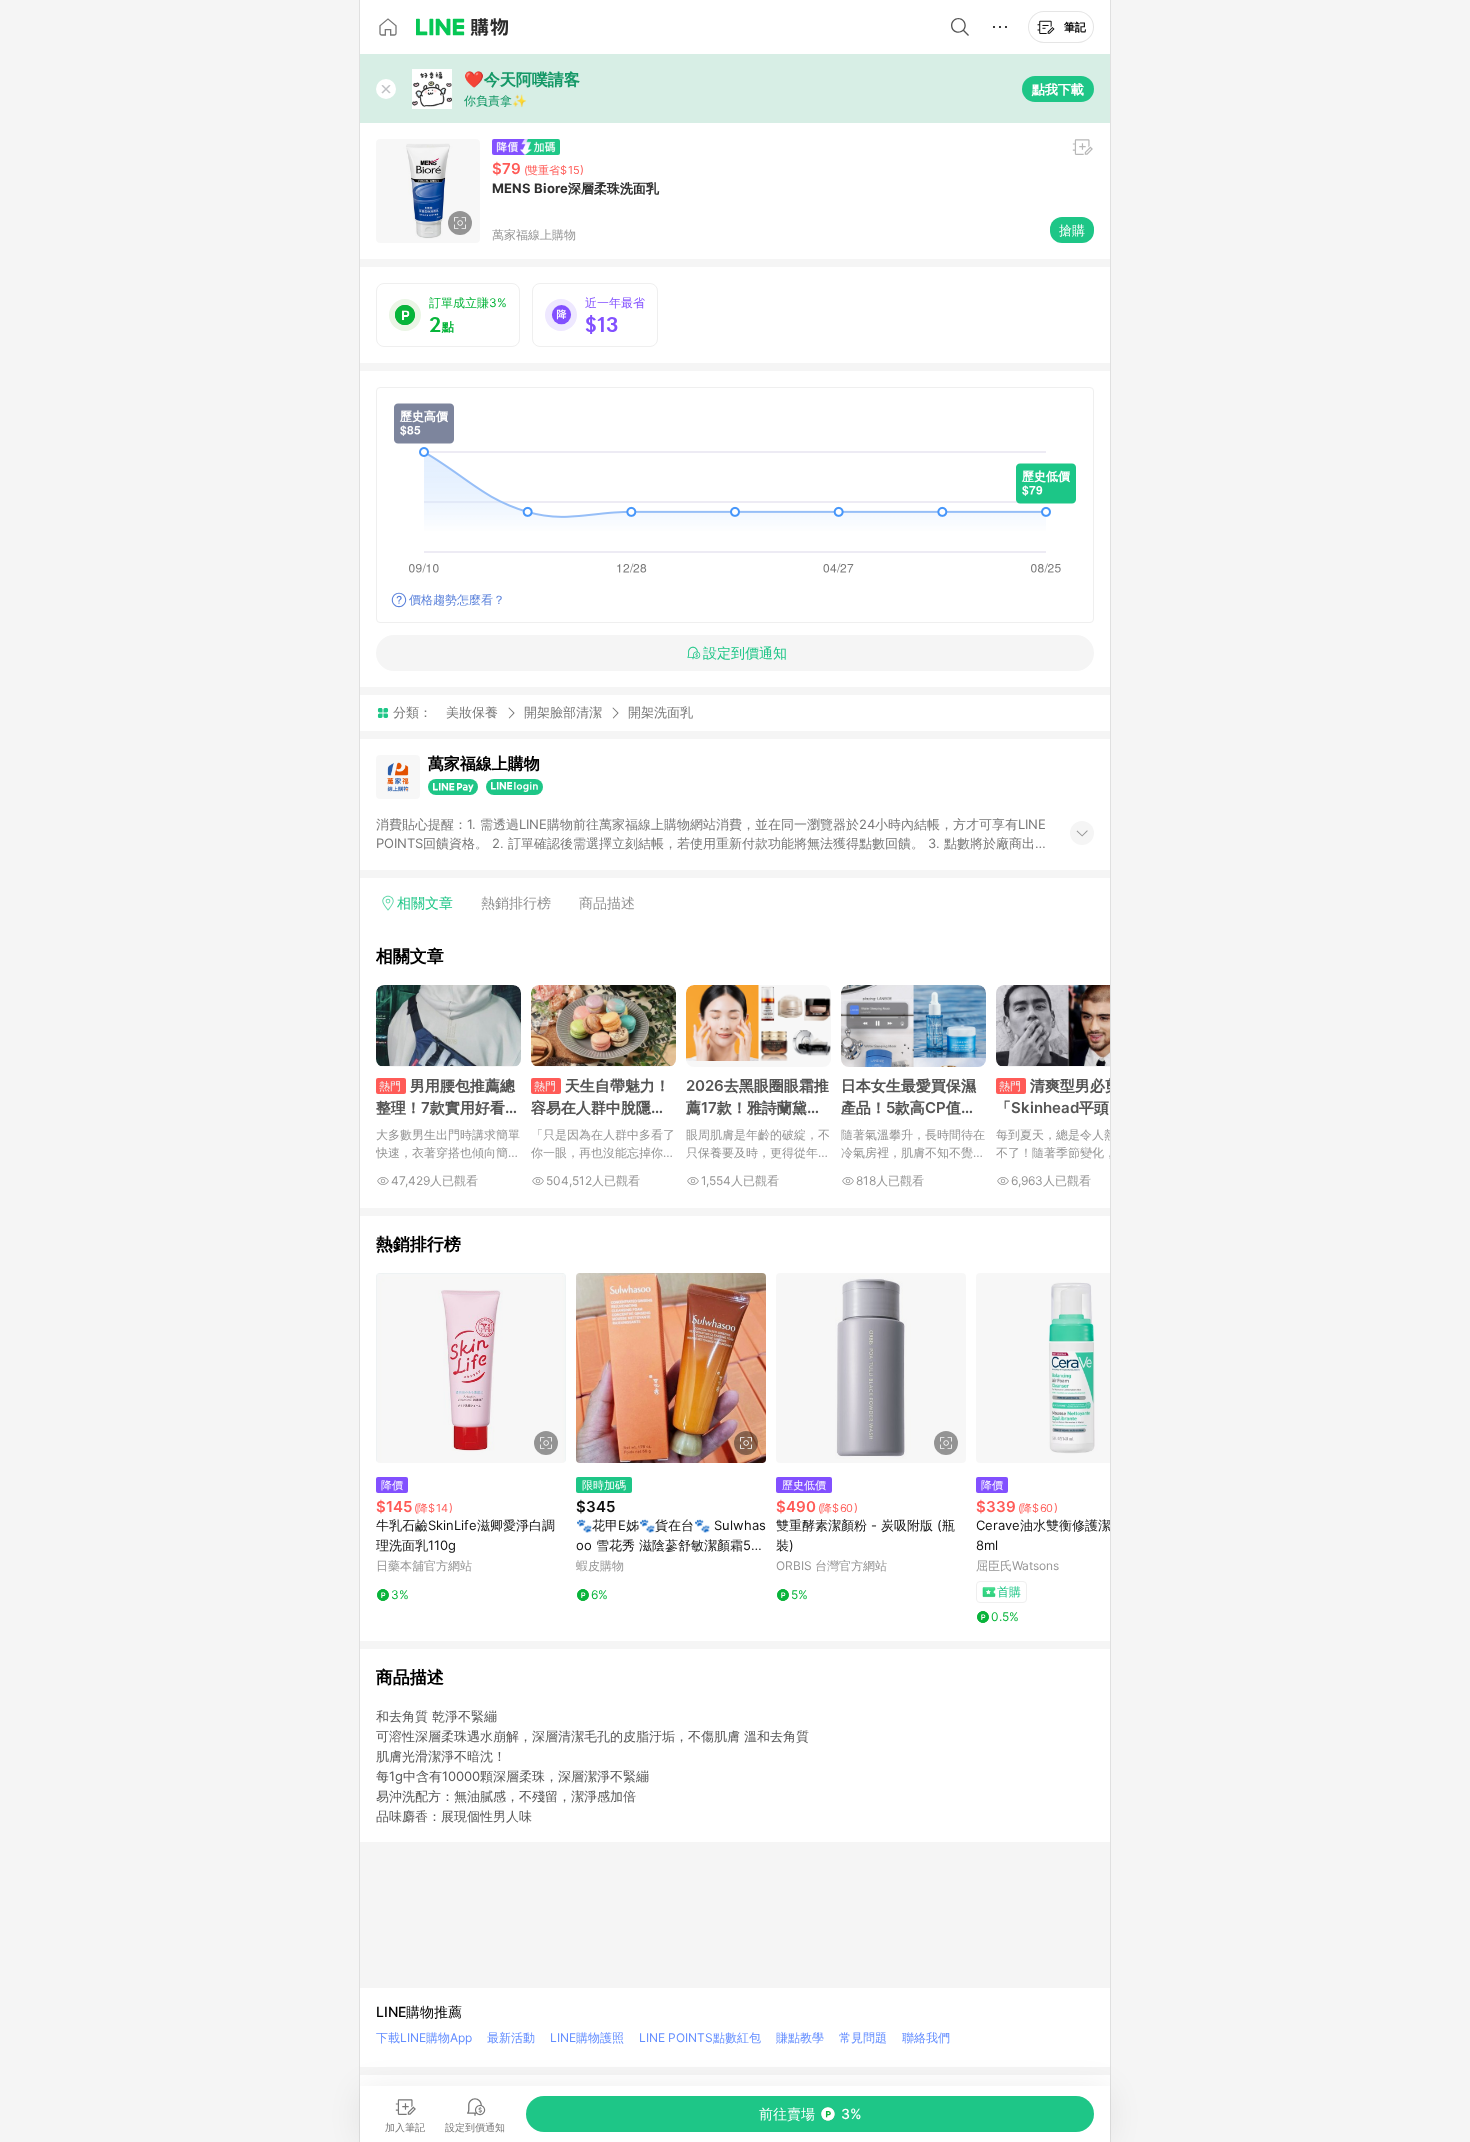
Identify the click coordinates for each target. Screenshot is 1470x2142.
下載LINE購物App (424, 2037)
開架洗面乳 (660, 712)
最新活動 (511, 2037)
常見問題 (863, 2037)
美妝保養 (472, 712)
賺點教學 (800, 2037)
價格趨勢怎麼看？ (457, 599)
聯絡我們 (926, 2037)
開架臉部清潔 (563, 712)
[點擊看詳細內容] (471, 1368)
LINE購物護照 (587, 2037)
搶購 (1072, 230)
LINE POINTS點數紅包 (700, 2037)
